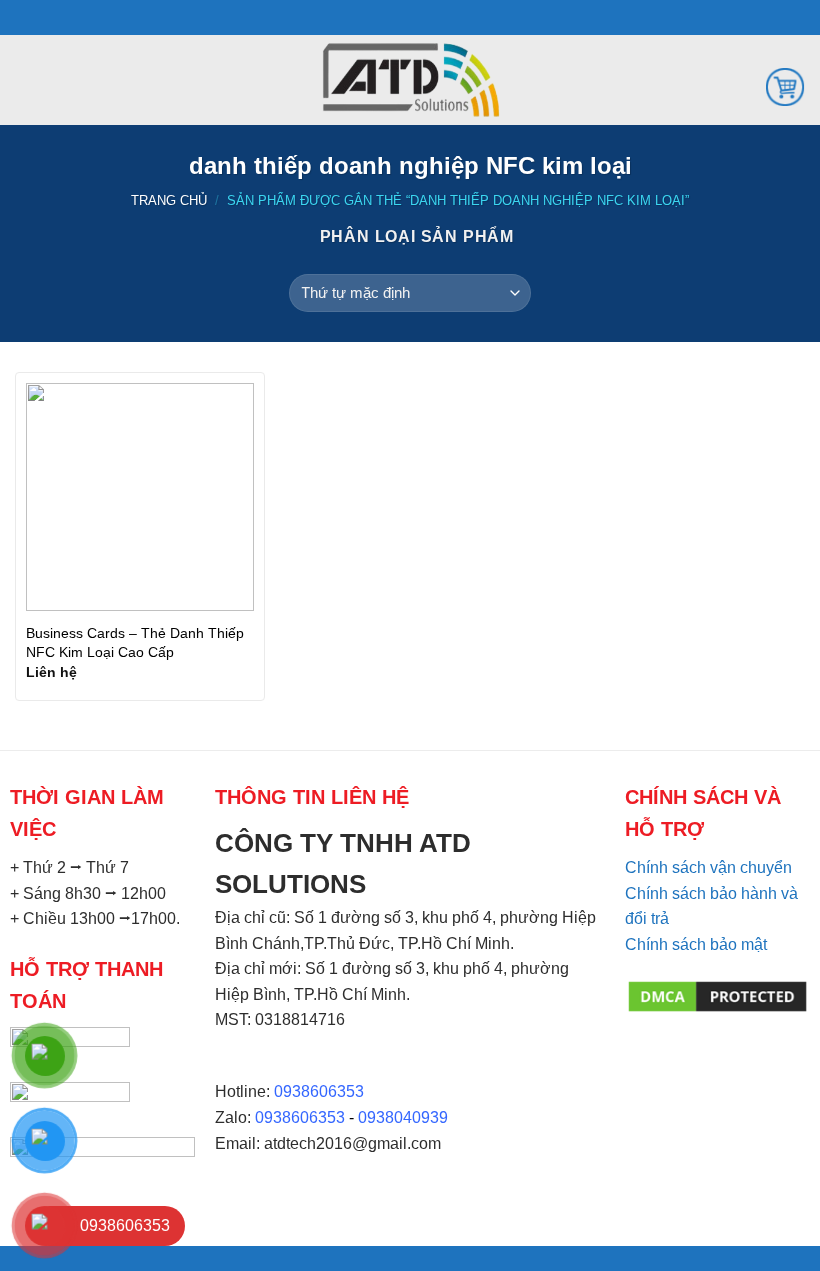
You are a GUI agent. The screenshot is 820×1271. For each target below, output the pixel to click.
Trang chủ (169, 200)
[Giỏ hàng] (785, 85)
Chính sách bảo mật (696, 944)
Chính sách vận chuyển (708, 867)
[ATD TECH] (410, 80)
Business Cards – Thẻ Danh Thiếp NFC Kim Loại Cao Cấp (135, 642)
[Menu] (27, 79)
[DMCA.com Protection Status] (717, 995)
